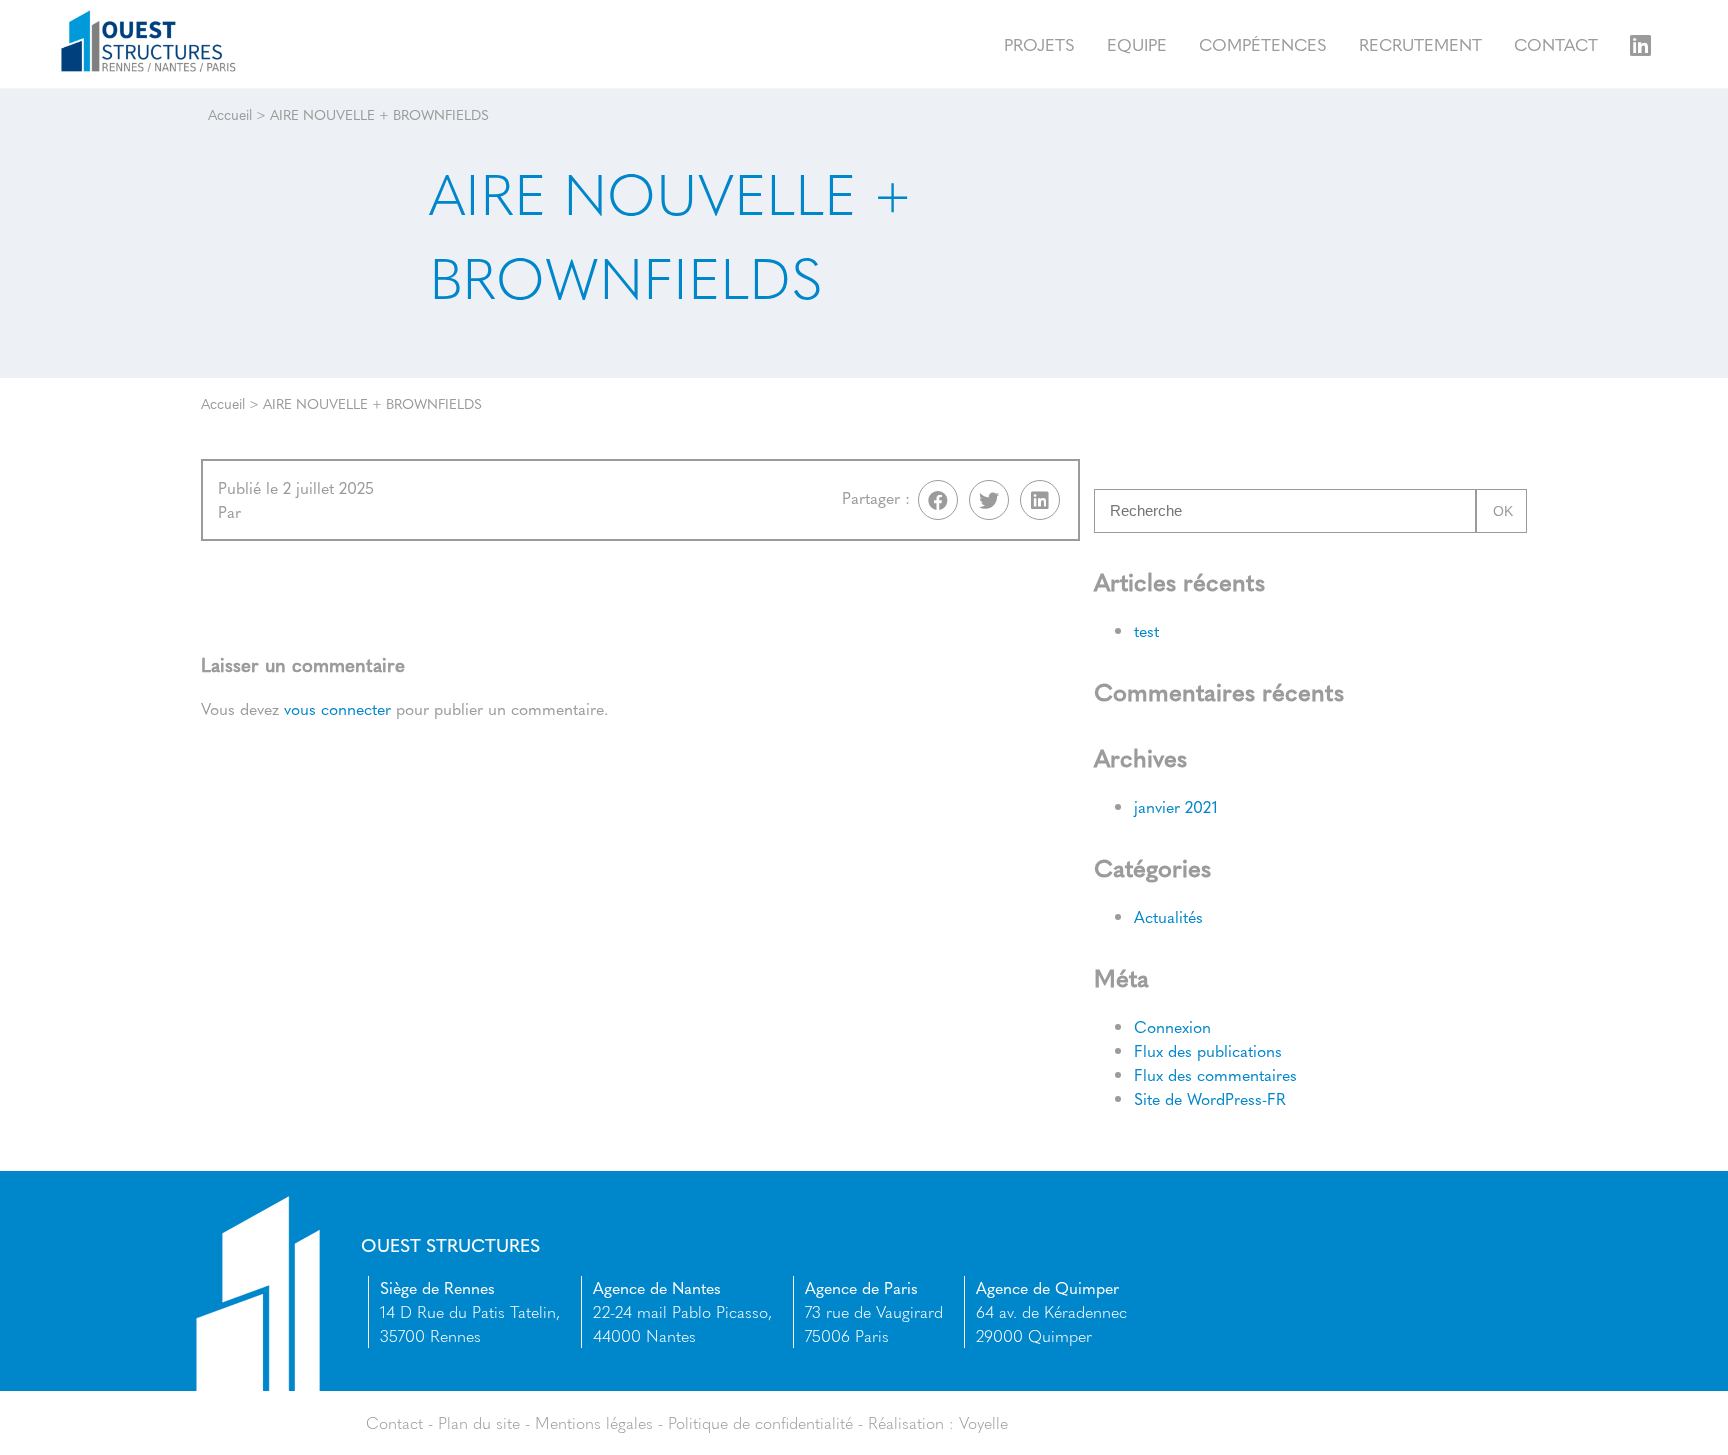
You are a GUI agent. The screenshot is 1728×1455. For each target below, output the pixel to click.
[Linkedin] (1040, 500)
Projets (1039, 43)
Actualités (1168, 916)
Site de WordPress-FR (1210, 1098)
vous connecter (337, 708)
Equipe (1137, 43)
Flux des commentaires (1215, 1074)
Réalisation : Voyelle (938, 1422)
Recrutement (1420, 43)
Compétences (1263, 43)
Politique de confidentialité (760, 1422)
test (1146, 630)
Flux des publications (1208, 1050)
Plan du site (479, 1422)
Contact (1556, 43)
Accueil (230, 114)
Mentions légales (594, 1422)
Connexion (1172, 1026)
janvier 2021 (1176, 806)
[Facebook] (938, 500)
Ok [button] (1503, 511)
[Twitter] (989, 500)
